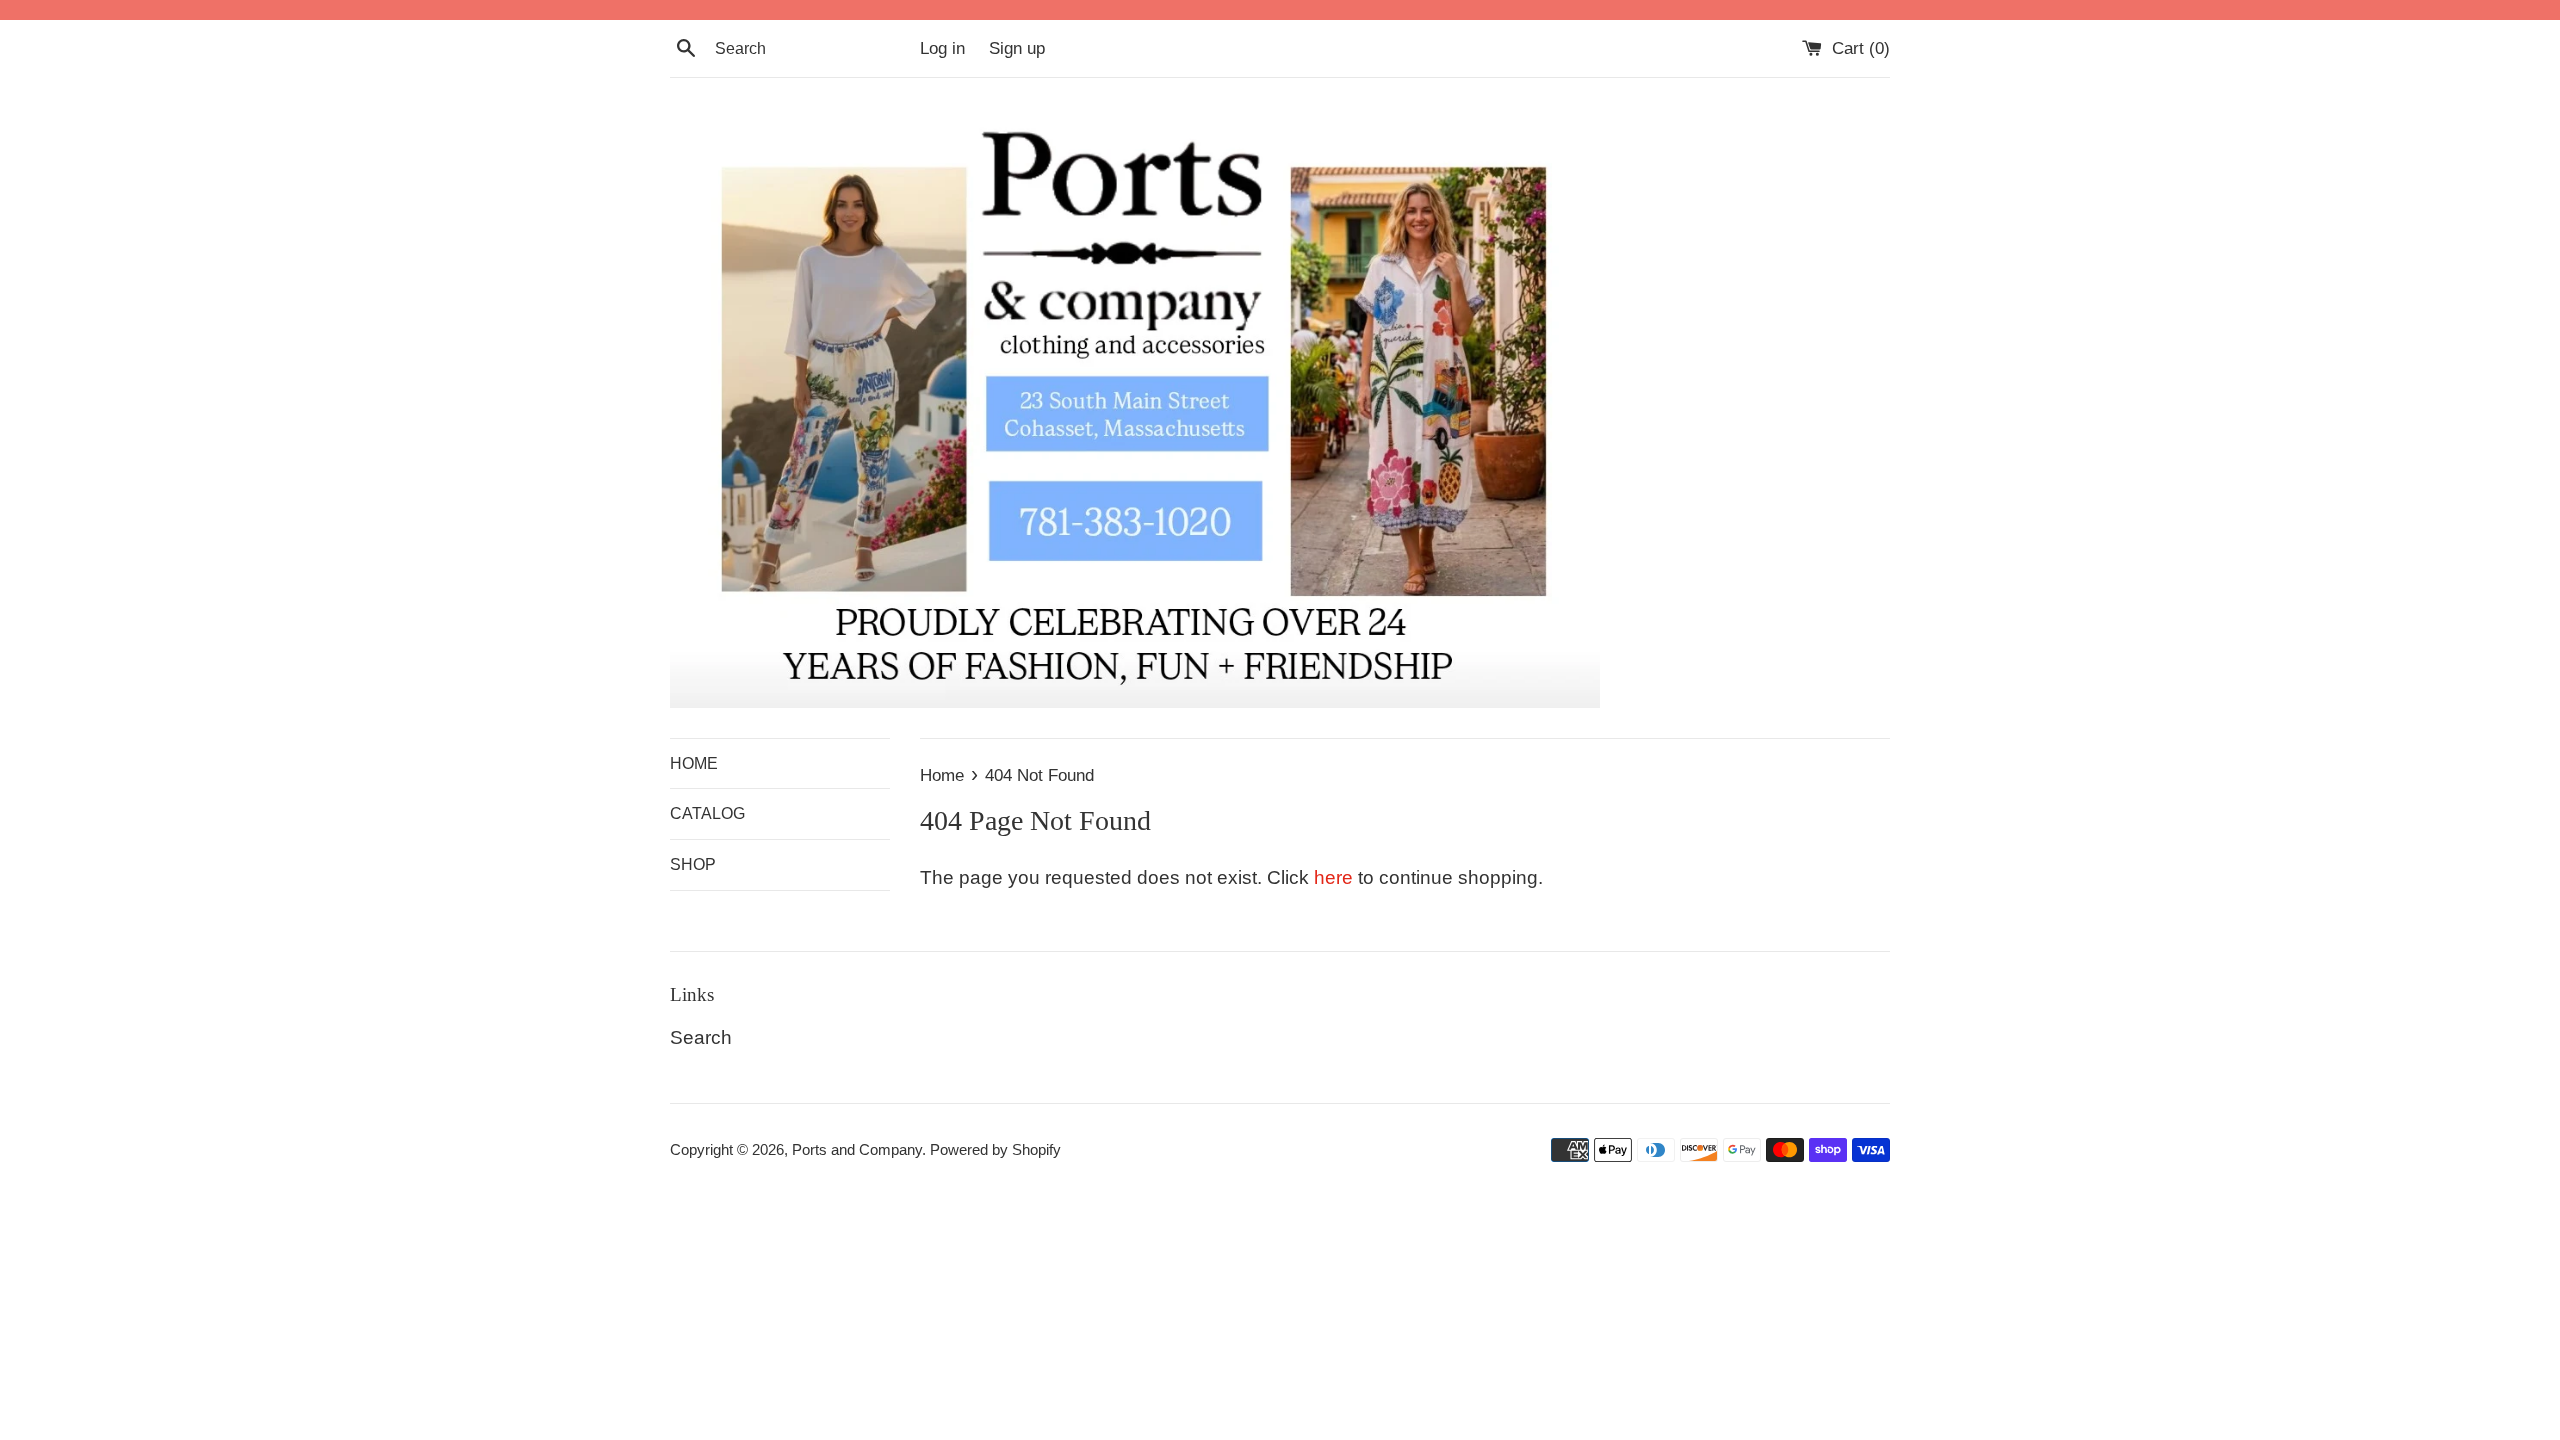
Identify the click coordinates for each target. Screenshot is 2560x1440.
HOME (694, 763)
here (1333, 877)
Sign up (1017, 48)
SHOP (693, 864)
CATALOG (707, 813)
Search (701, 1037)
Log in (942, 48)
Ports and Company (857, 1149)
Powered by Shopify (995, 1149)
